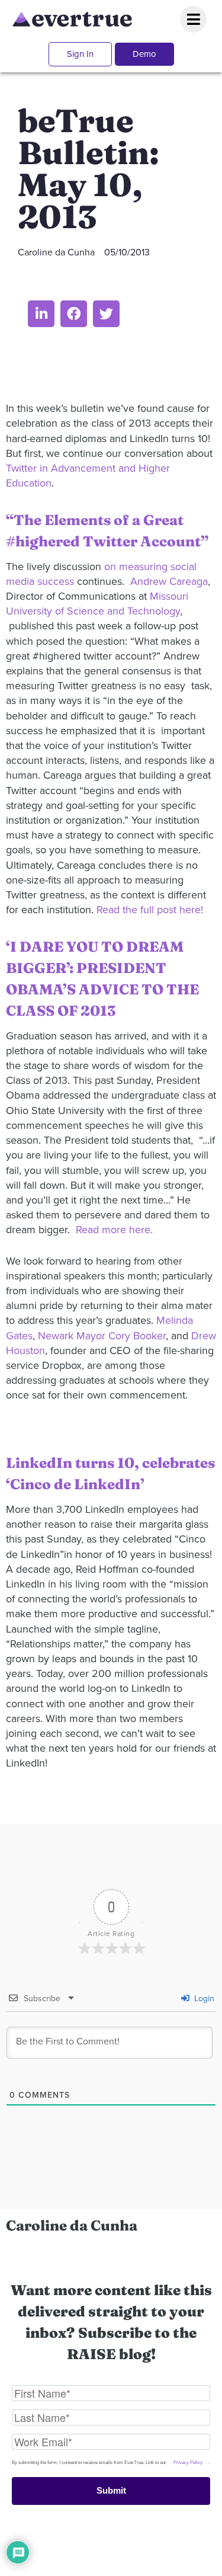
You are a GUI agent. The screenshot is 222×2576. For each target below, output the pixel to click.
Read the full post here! (150, 910)
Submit (111, 2490)
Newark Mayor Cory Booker (102, 1336)
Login (203, 1999)
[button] (41, 314)
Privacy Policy (188, 2463)
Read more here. (114, 1230)
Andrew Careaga (169, 581)
